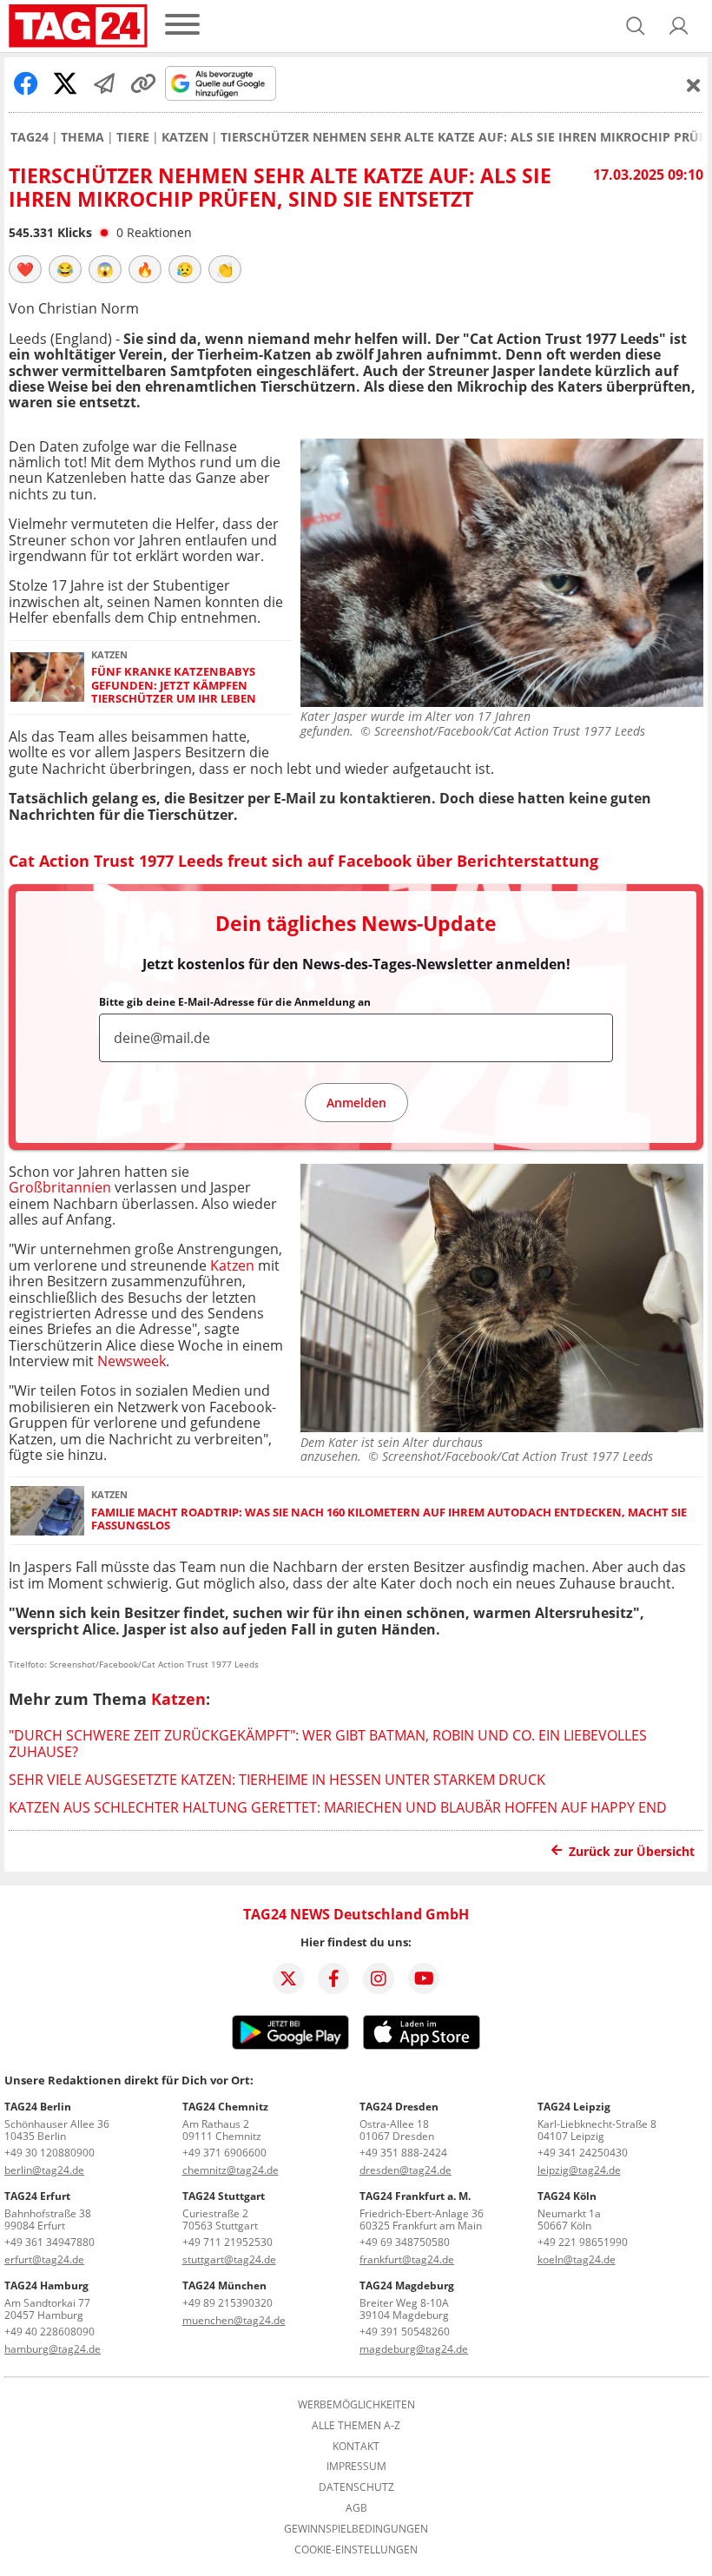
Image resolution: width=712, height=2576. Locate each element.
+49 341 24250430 (583, 2153)
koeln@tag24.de (577, 2259)
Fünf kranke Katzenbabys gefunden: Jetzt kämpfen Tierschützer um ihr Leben (174, 685)
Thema (82, 137)
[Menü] (182, 26)
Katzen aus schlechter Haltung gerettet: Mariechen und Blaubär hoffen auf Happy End (338, 1807)
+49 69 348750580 (405, 2242)
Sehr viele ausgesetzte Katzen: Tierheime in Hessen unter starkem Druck (277, 1780)
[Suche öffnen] (636, 26)
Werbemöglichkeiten (356, 2405)
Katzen (185, 137)
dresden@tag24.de (405, 2170)
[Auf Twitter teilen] (65, 83)
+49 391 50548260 (405, 2332)
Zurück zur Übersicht (632, 1851)
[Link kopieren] (143, 83)
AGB (356, 2508)
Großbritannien (60, 1187)
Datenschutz (356, 2487)
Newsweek (132, 1361)
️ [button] (25, 269)
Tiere (133, 137)
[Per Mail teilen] (104, 83)
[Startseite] (78, 26)
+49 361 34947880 (49, 2242)
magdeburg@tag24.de (414, 2349)
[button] (679, 26)
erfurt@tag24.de (44, 2259)
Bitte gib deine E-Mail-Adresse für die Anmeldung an (235, 1002)
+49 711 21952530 (227, 2242)
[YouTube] (424, 1978)
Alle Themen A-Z (356, 2426)
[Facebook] (333, 1978)
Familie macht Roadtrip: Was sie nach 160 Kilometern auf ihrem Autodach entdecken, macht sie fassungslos (389, 1519)
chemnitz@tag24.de (231, 2170)
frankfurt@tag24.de (407, 2259)
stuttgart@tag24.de (229, 2259)
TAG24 (30, 137)
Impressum (356, 2467)
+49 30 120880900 (49, 2153)
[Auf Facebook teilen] (26, 83)
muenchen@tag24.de (234, 2320)
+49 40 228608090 (49, 2332)
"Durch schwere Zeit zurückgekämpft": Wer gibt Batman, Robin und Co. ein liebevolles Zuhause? (328, 1743)
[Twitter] (288, 1978)
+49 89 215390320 (227, 2303)
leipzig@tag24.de (579, 2170)
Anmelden (356, 1103)
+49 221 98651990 (583, 2242)
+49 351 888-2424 (403, 2153)
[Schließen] (694, 85)
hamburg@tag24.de (53, 2349)
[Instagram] (379, 1978)
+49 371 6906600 (224, 2153)
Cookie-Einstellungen (356, 2550)
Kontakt (356, 2447)
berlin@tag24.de (44, 2170)
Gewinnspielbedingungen (356, 2529)
